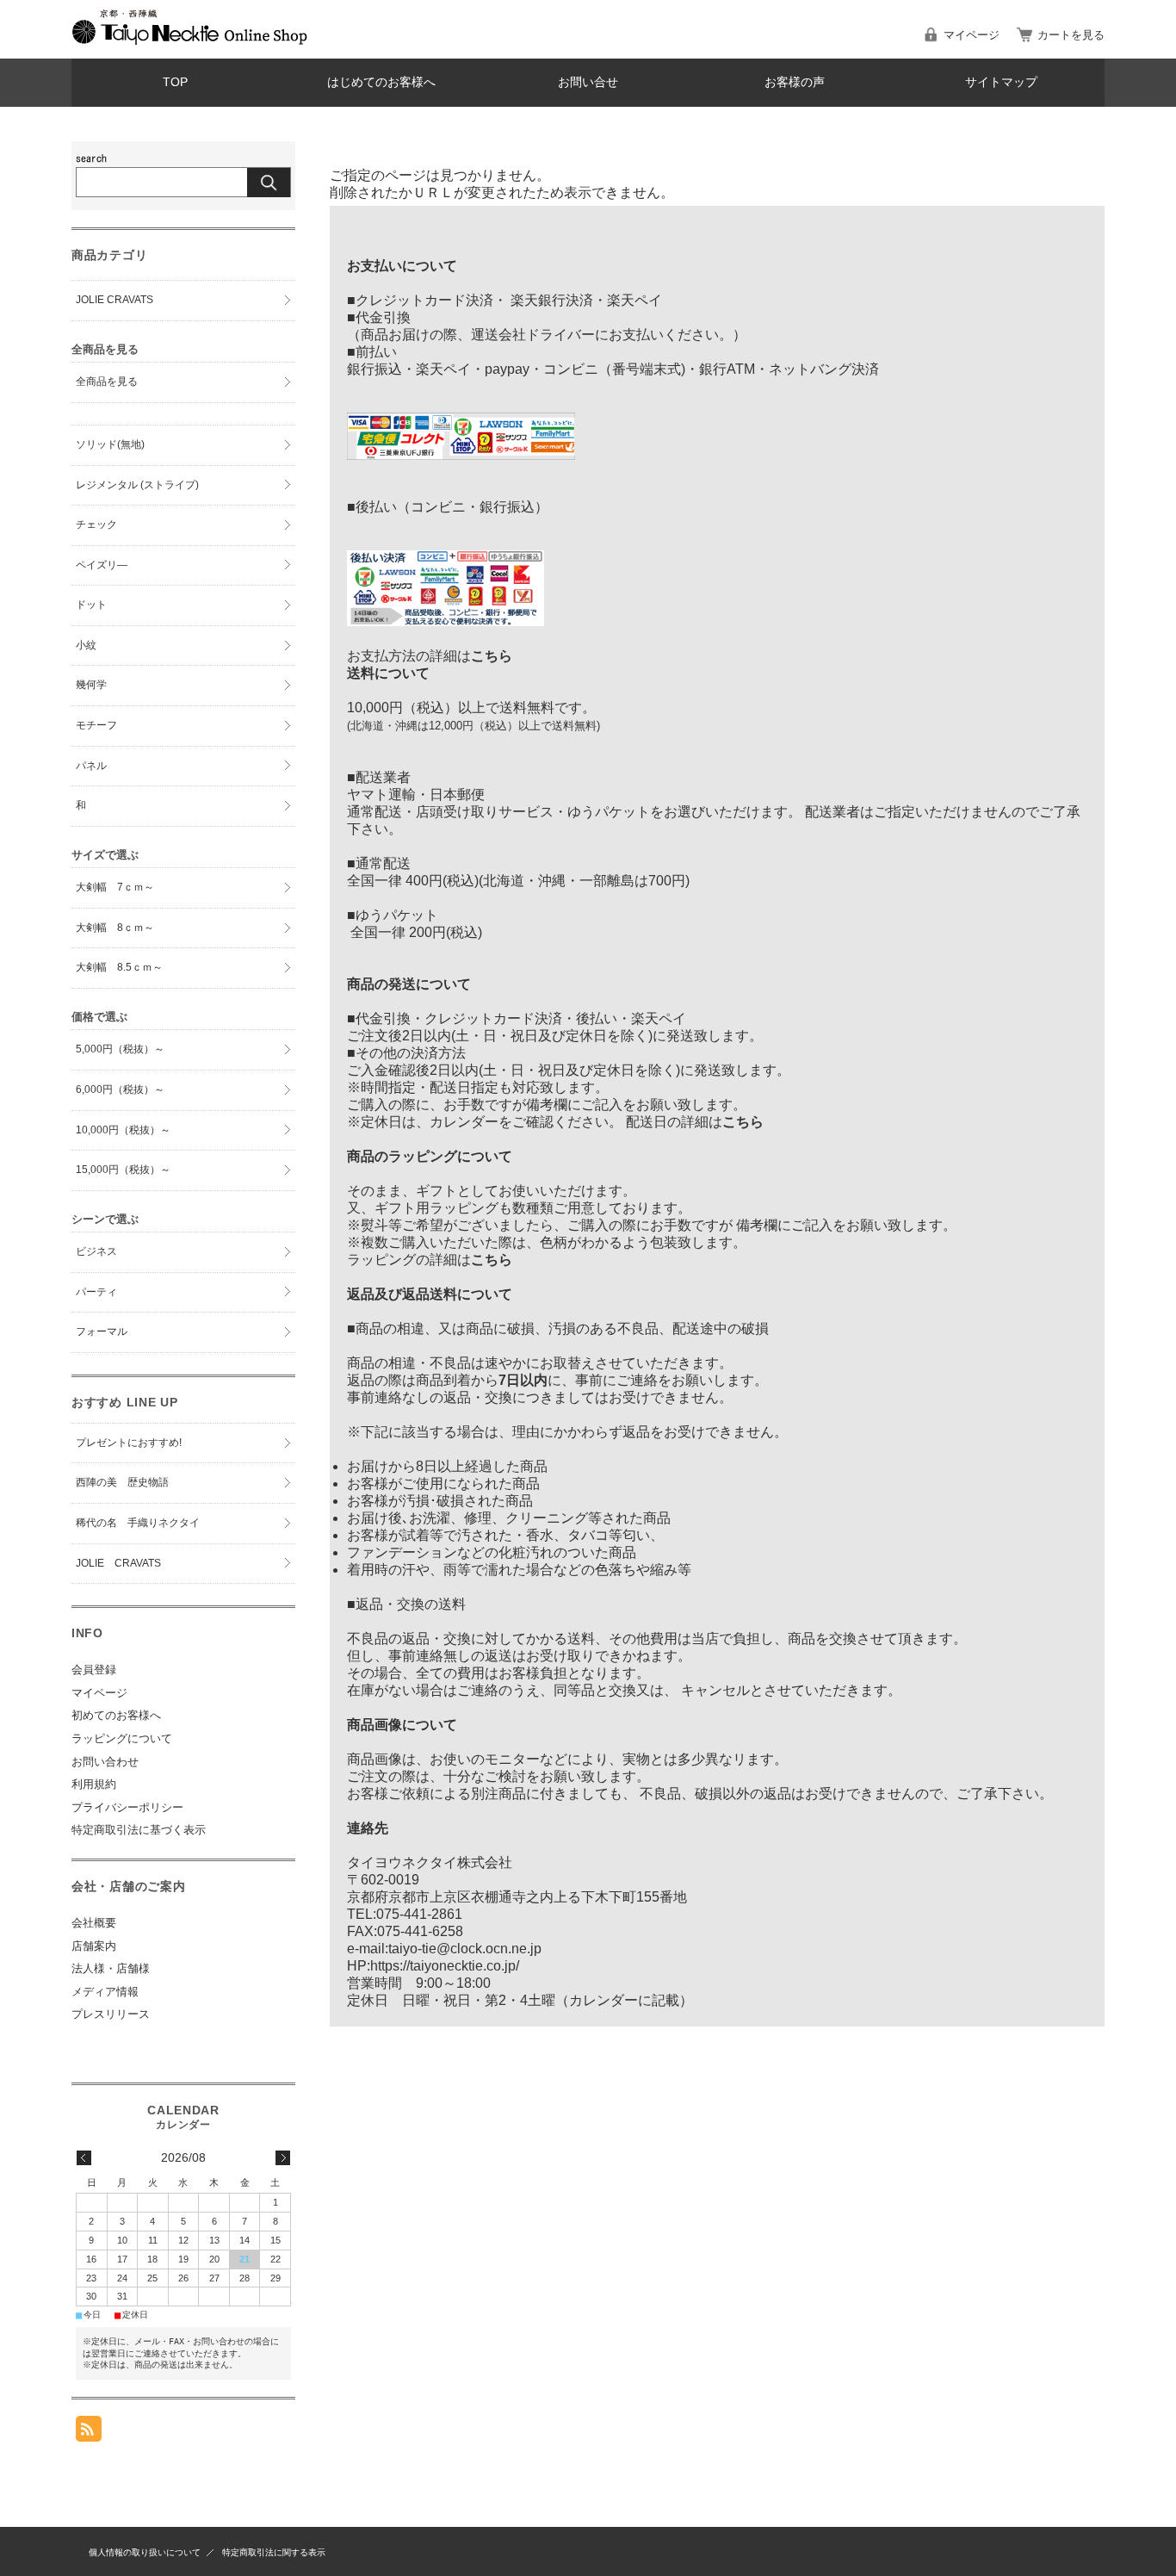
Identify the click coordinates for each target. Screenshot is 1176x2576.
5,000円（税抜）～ (120, 1049)
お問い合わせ (105, 1762)
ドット (91, 605)
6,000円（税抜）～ (120, 1089)
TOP (175, 82)
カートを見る (1071, 35)
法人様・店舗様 (111, 1968)
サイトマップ (1001, 82)
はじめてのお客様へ (381, 82)
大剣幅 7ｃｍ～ (115, 887)
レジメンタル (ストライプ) (137, 485)
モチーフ (96, 725)
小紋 (86, 645)
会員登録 (94, 1670)
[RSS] (89, 2433)
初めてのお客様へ (116, 1715)
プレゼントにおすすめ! (129, 1443)
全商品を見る (107, 382)
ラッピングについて (122, 1738)
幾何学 (91, 685)
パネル (91, 766)
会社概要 (94, 1923)
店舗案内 (94, 1946)
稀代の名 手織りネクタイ (138, 1523)
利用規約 (94, 1784)
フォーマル (102, 1331)
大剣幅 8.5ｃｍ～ (119, 967)
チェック (96, 525)
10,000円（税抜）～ (123, 1130)
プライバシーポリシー (127, 1807)
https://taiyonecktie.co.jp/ (445, 1966)
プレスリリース (111, 2014)
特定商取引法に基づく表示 (139, 1830)
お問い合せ (588, 82)
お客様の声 (795, 82)
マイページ (972, 35)
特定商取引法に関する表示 (274, 2552)
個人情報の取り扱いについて (145, 2552)
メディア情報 (105, 1992)
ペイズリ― (102, 565)
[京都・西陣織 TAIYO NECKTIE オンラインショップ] (190, 40)
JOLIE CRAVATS (115, 300)
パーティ (96, 1292)
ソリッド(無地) (110, 444)
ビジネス (96, 1251)
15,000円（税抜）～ (123, 1170)
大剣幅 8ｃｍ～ (115, 928)
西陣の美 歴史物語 (122, 1482)
